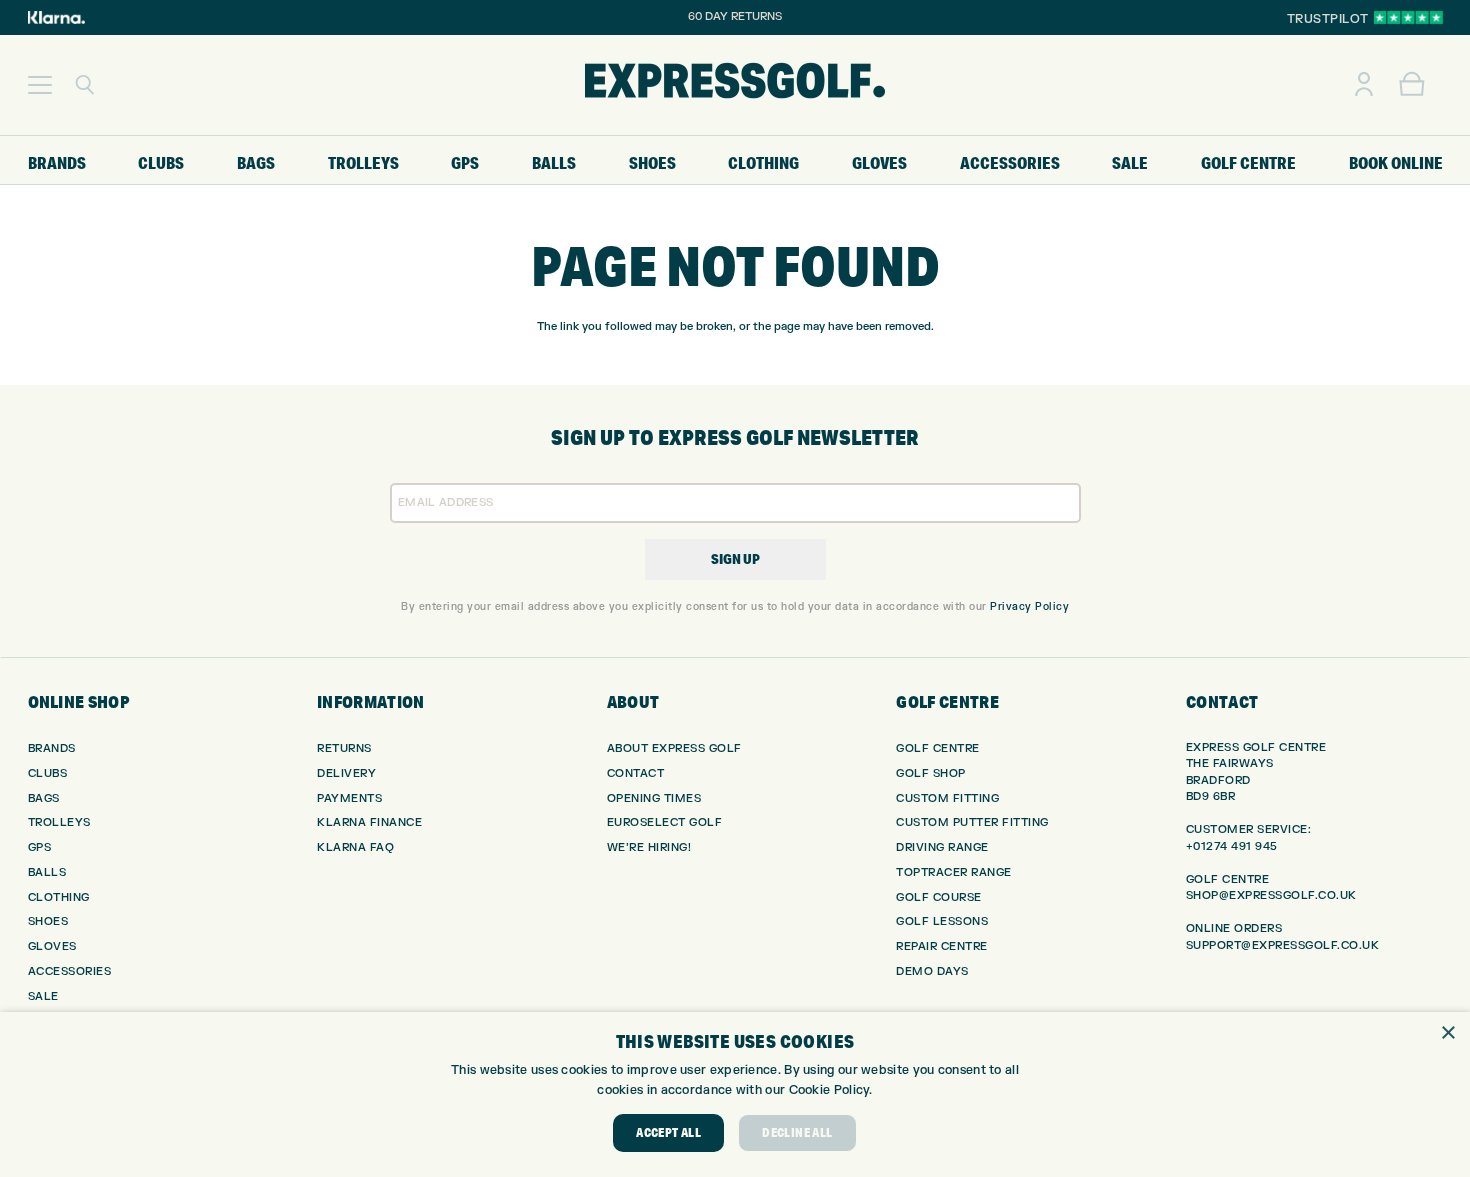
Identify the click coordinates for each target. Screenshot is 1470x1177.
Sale (43, 996)
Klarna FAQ (355, 847)
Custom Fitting (947, 798)
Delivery (346, 773)
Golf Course (939, 897)
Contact (636, 773)
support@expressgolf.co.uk (1283, 945)
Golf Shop (931, 773)
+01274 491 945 (1232, 846)
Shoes (48, 921)
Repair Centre (942, 946)
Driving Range (942, 847)
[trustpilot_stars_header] (1408, 17)
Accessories (70, 971)
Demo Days (932, 971)
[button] (40, 85)
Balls (47, 872)
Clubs (48, 773)
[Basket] (1412, 85)
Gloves (52, 946)
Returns (344, 748)
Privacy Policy (1029, 606)
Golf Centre (938, 748)
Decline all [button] (797, 1132)
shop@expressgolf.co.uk (1271, 895)
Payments (349, 798)
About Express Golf (674, 748)
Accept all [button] (668, 1132)
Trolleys (59, 822)
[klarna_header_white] (56, 17)
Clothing (59, 897)
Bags (44, 798)
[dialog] (735, 1094)
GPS (40, 847)
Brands (52, 748)
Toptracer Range (954, 872)
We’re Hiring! (649, 847)
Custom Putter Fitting (972, 822)
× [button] (1447, 1033)
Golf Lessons (942, 921)
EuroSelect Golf (665, 822)
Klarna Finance (369, 822)
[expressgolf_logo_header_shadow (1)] (735, 85)
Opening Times (654, 798)
